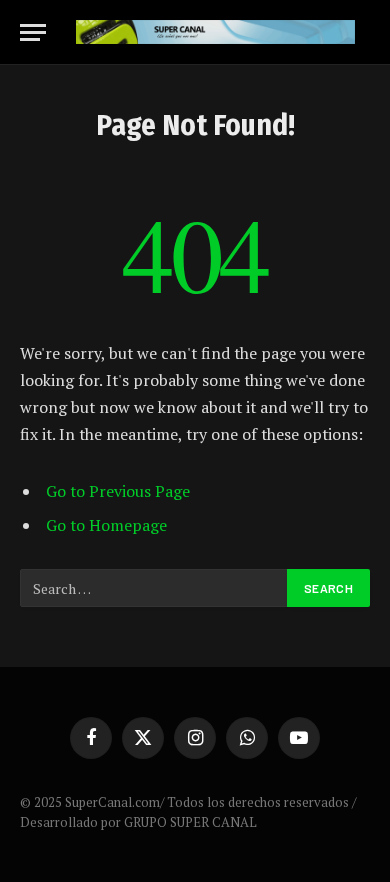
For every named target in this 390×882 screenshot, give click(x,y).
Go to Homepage (106, 525)
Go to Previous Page (118, 491)
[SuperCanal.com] (215, 32)
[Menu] (33, 32)
